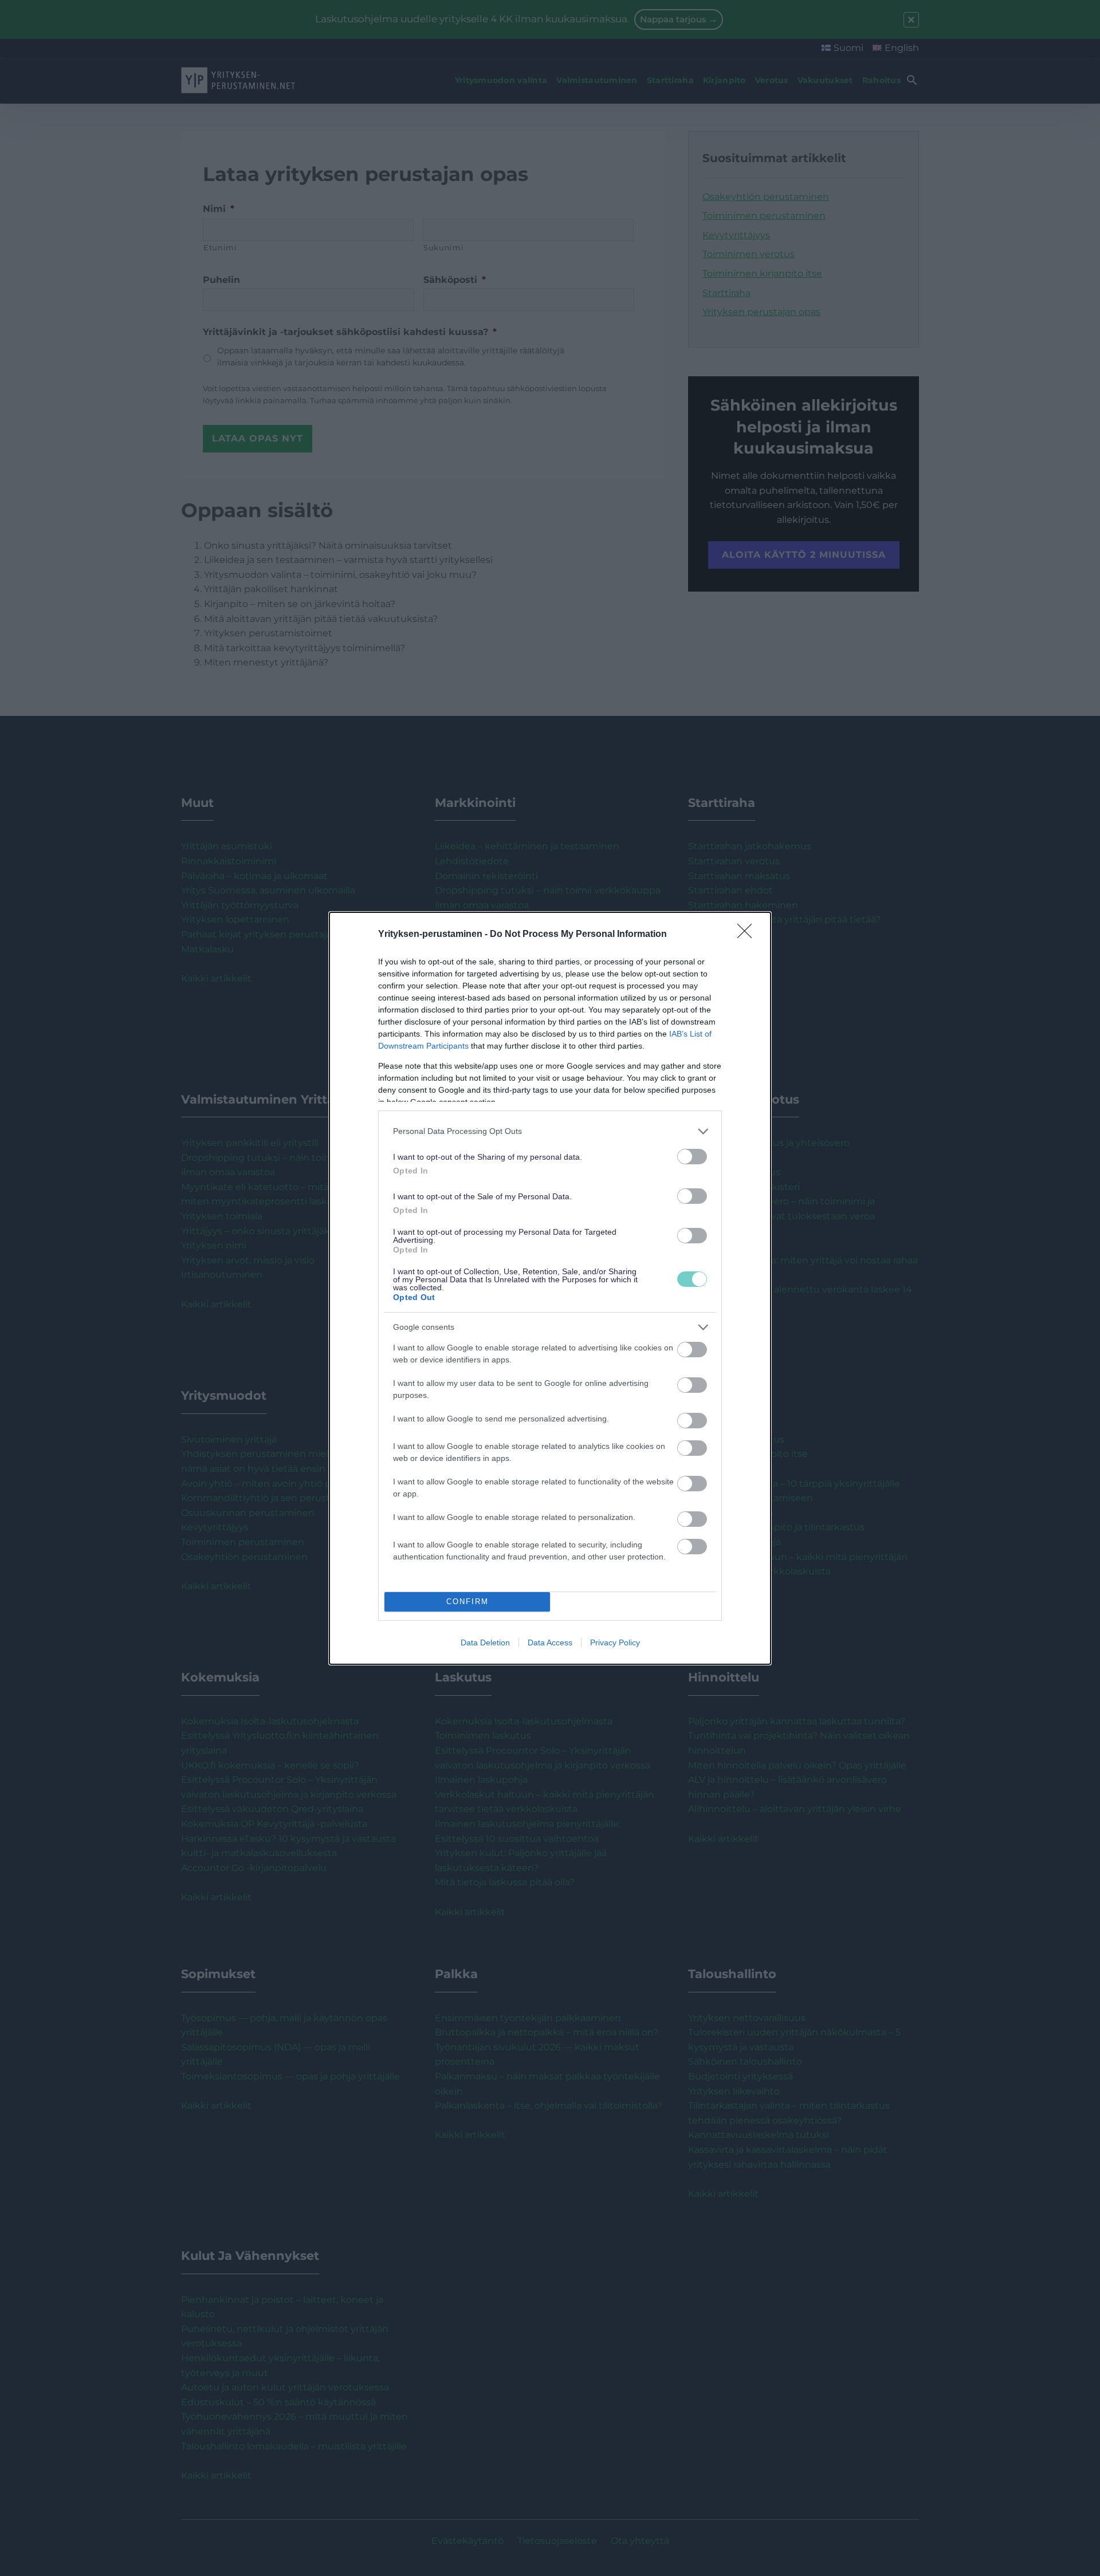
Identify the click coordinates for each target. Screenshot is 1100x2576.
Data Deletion (485, 1643)
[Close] (748, 935)
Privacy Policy (615, 1643)
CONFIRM (467, 1602)
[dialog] (550, 1288)
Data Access (550, 1643)
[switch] (692, 1157)
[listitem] (550, 1131)
